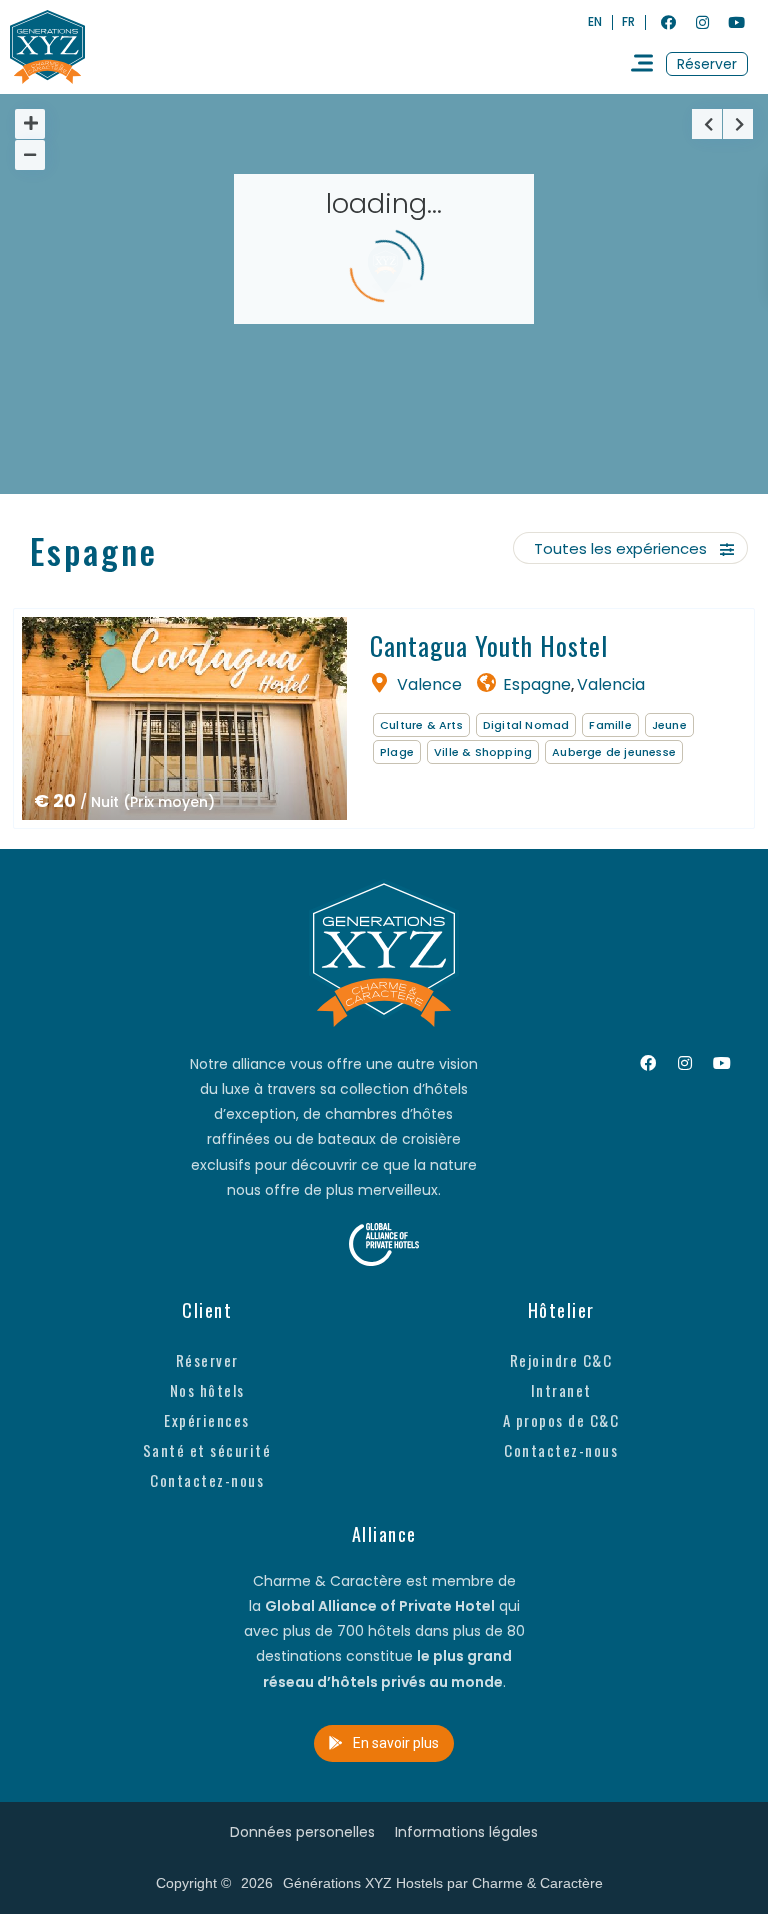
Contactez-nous (207, 1480)
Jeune (669, 725)
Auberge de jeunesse (614, 752)
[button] (707, 64)
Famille (610, 725)
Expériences (207, 1420)
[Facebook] (668, 22)
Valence (429, 684)
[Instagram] (702, 22)
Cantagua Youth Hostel (489, 645)
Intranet (561, 1390)
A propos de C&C (561, 1420)
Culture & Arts (421, 725)
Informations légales (466, 1832)
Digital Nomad (526, 725)
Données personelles (302, 1832)
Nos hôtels (207, 1390)
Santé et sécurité (207, 1450)
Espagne (537, 684)
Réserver (207, 1360)
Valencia (611, 684)
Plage (397, 752)
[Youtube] (736, 22)
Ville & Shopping (483, 752)
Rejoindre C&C (561, 1360)
